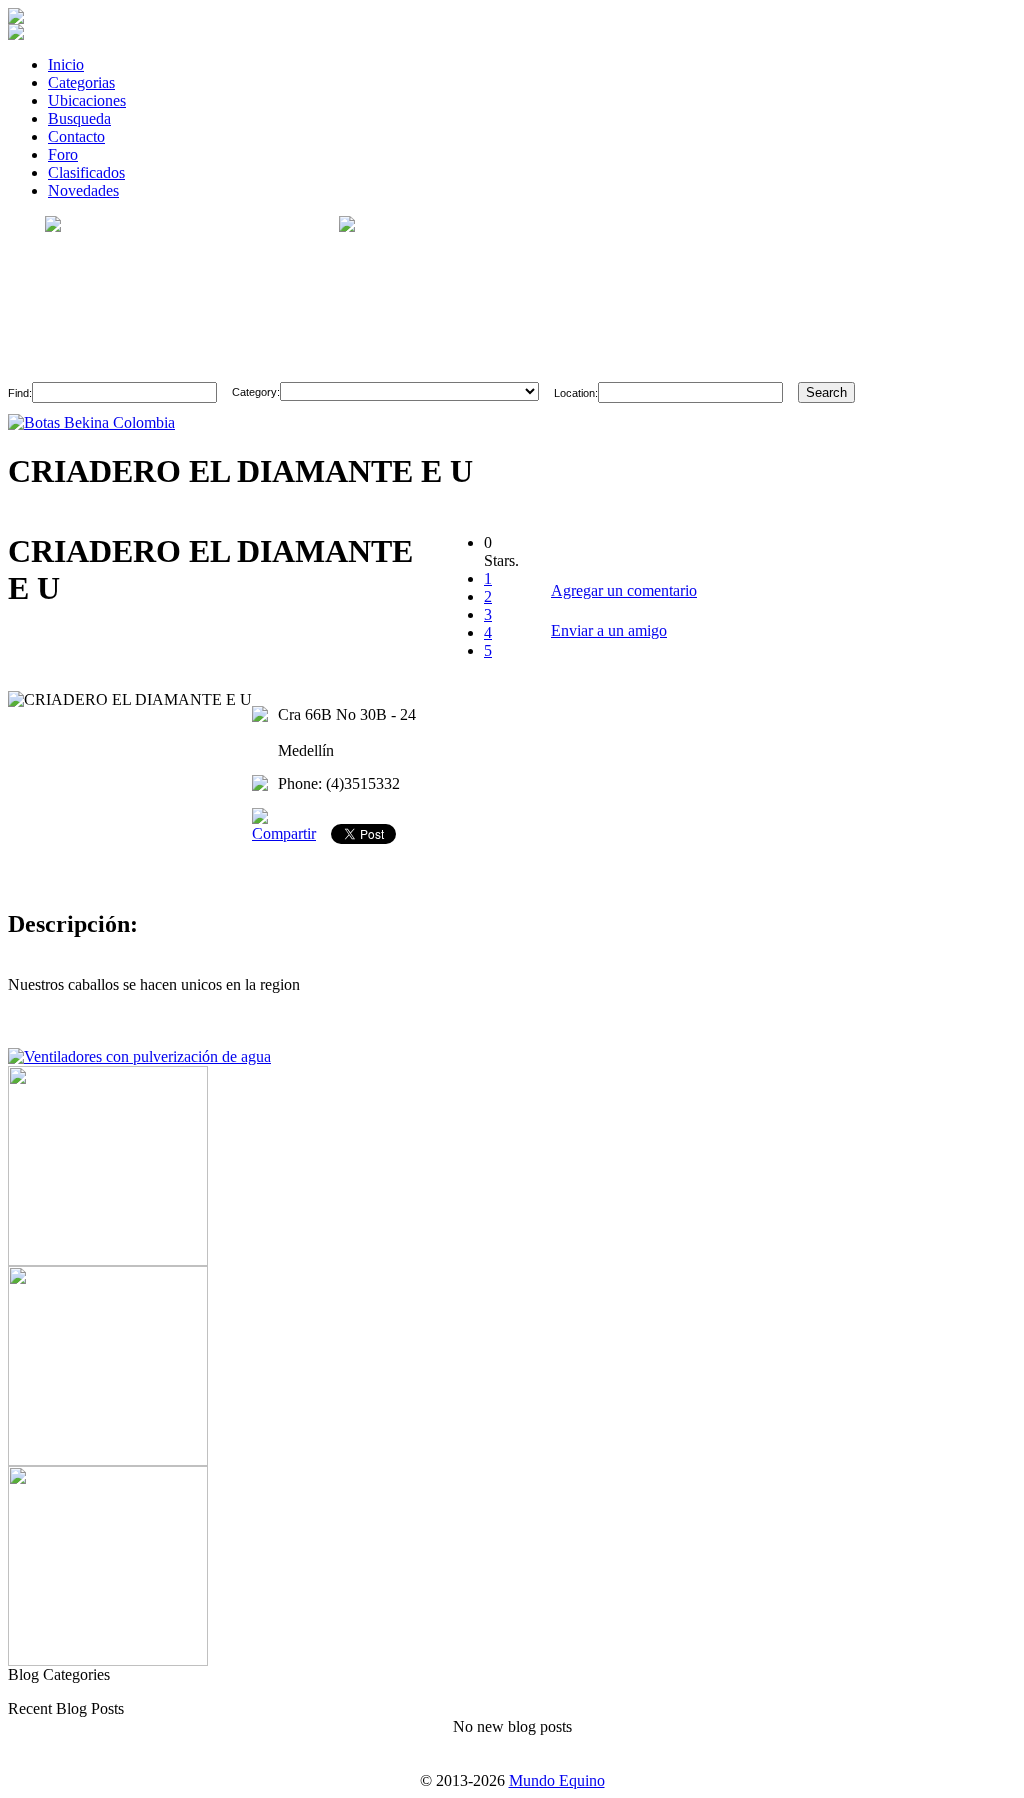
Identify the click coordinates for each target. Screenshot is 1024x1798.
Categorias (81, 82)
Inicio (66, 64)
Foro (63, 154)
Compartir (284, 833)
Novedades (83, 190)
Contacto (76, 136)
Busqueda (79, 118)
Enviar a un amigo (609, 630)
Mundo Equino (557, 1780)
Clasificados (86, 172)
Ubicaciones (87, 100)
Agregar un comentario (624, 590)
